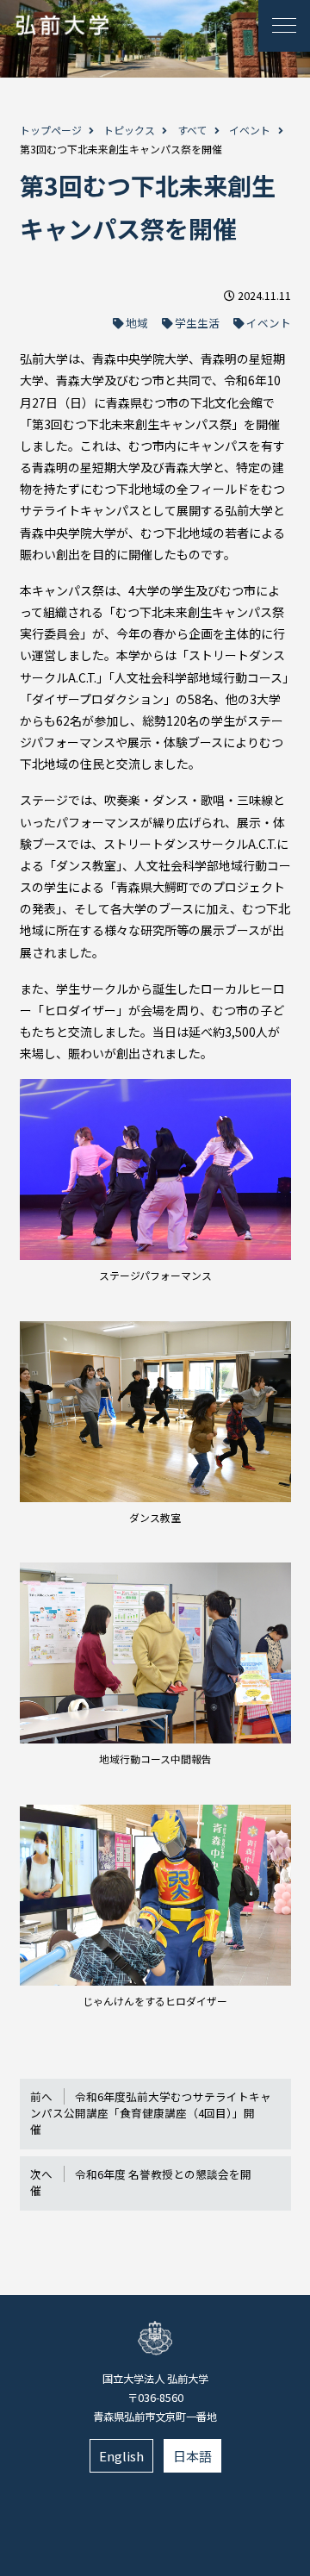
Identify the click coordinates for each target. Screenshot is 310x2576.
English (121, 2456)
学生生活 (197, 323)
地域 (137, 323)
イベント (250, 130)
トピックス (129, 130)
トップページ (51, 130)
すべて (192, 130)
